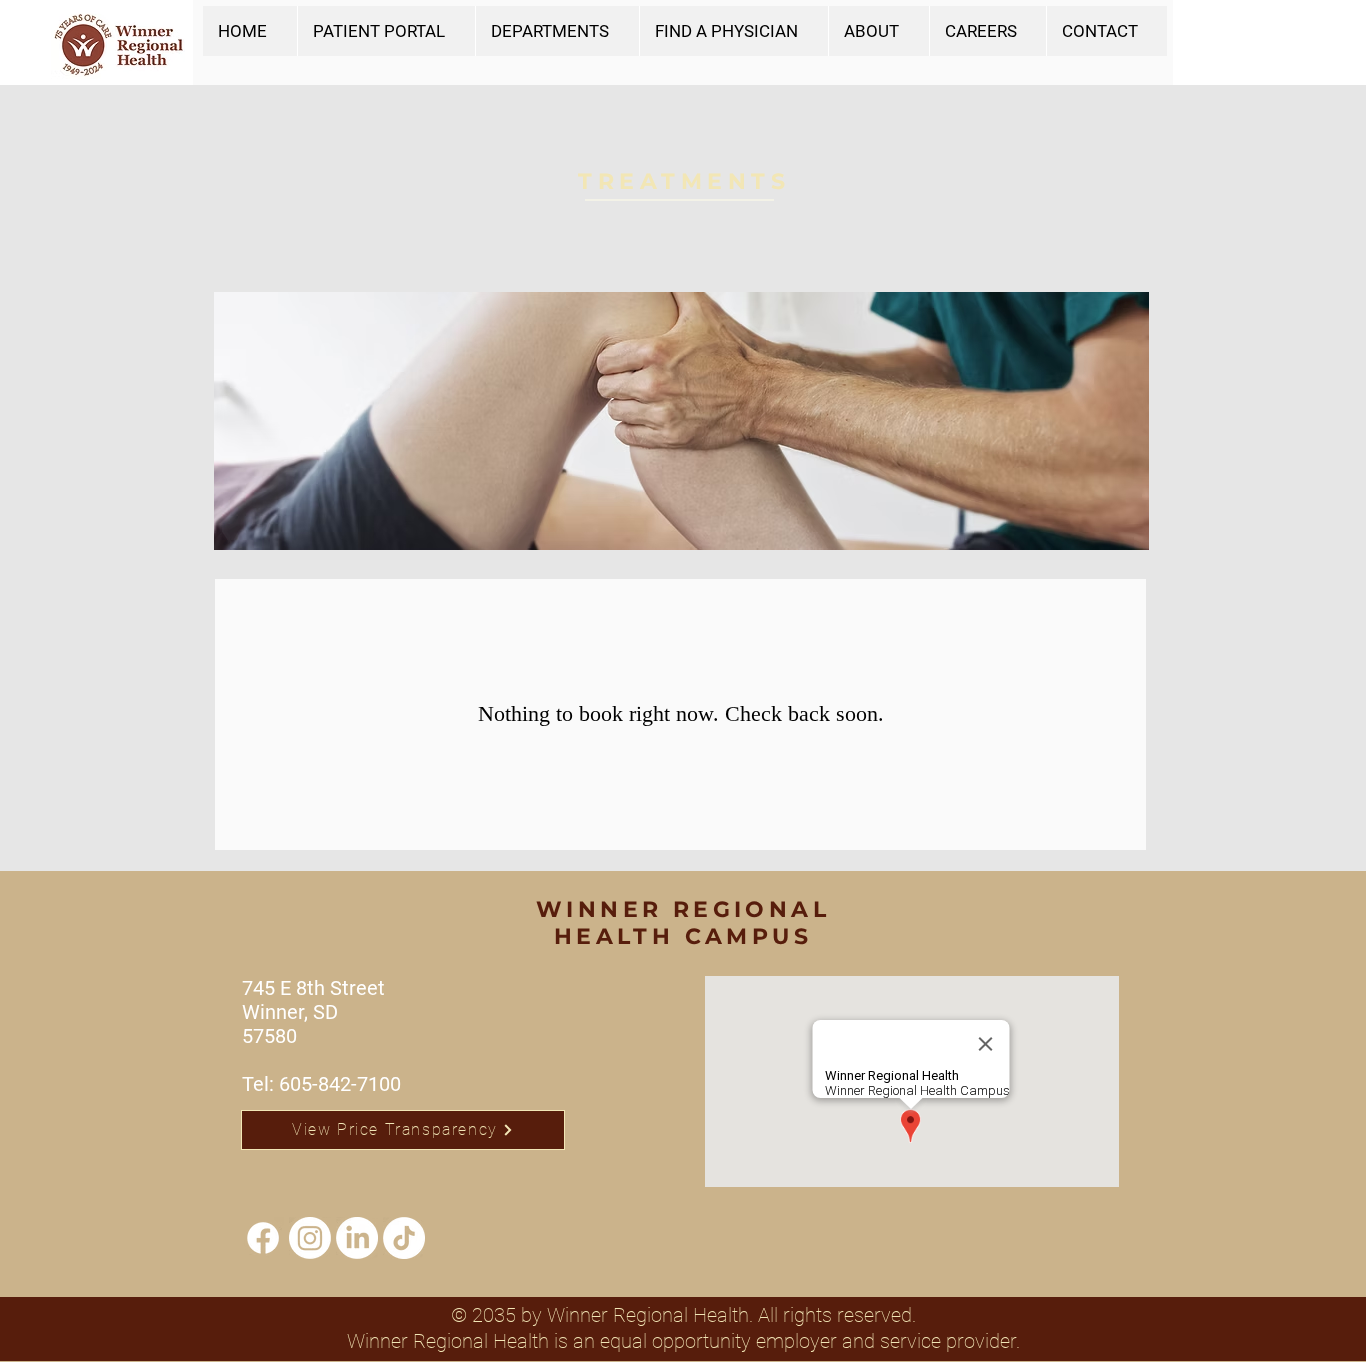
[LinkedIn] (357, 1238)
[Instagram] (310, 1238)
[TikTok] (404, 1238)
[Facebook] (263, 1238)
